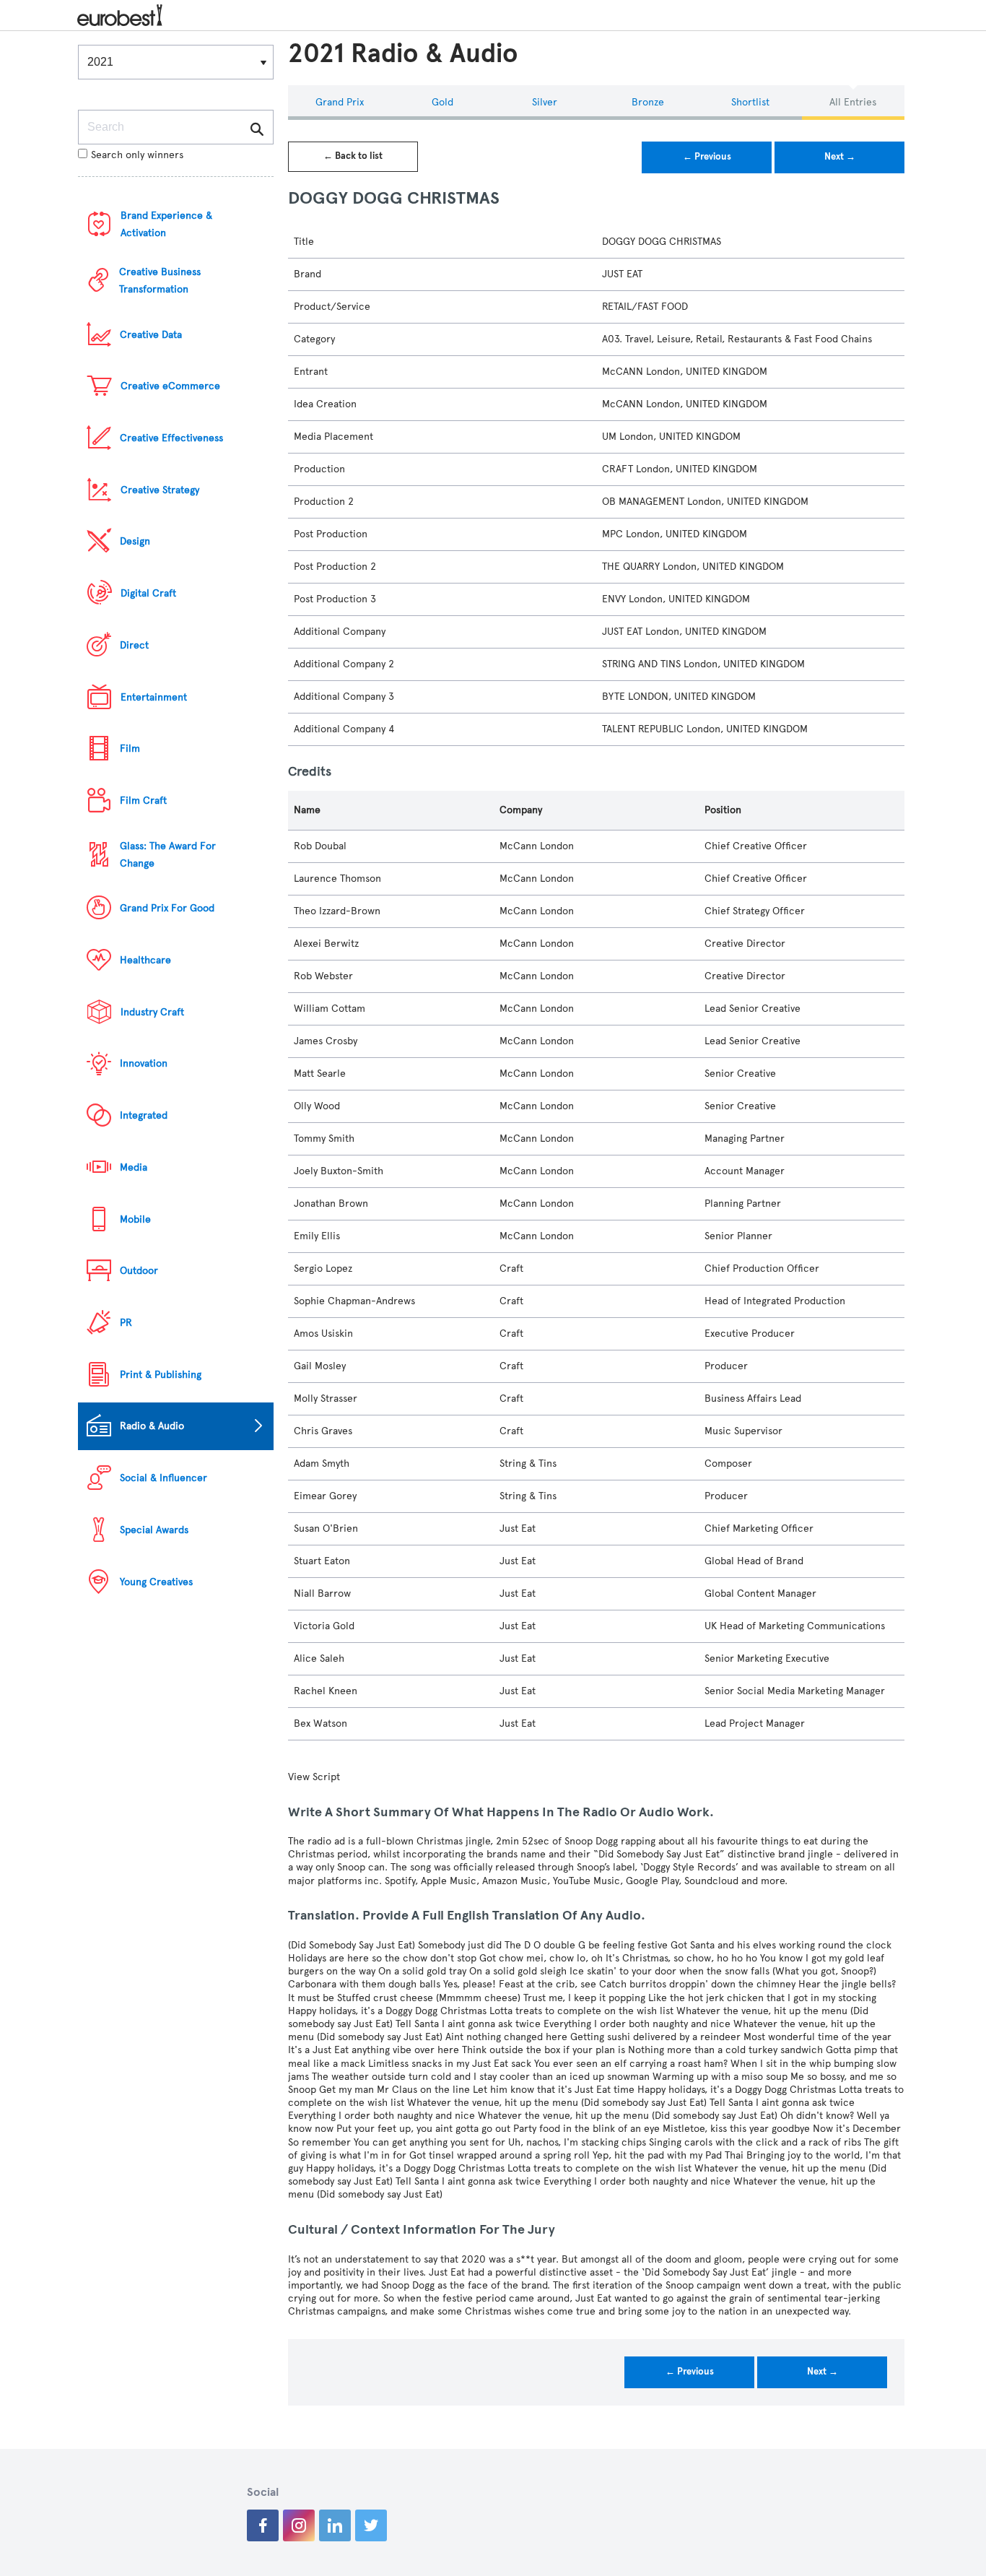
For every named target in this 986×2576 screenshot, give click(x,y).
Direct (134, 645)
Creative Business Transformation (160, 281)
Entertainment (154, 697)
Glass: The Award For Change (168, 855)
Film (130, 749)
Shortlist (750, 102)
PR (126, 1323)
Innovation (144, 1063)
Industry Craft (152, 1012)
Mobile (135, 1219)
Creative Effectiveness (171, 438)
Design (135, 541)
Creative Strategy (160, 490)
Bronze (648, 102)
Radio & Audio (152, 1426)
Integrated (144, 1115)
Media (134, 1167)
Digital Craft (148, 593)
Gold (442, 102)
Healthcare (145, 960)
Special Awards (154, 1530)
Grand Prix (340, 102)
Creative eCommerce (170, 386)
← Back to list (353, 156)
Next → (840, 157)
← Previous (707, 157)
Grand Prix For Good (167, 908)
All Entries (853, 102)
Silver (545, 102)
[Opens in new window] (263, 2525)
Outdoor (139, 1271)
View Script (314, 1777)
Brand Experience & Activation (166, 224)
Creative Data (151, 335)
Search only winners (137, 155)
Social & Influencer (163, 1478)
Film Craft (143, 801)
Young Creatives (156, 1582)
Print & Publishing (161, 1375)
